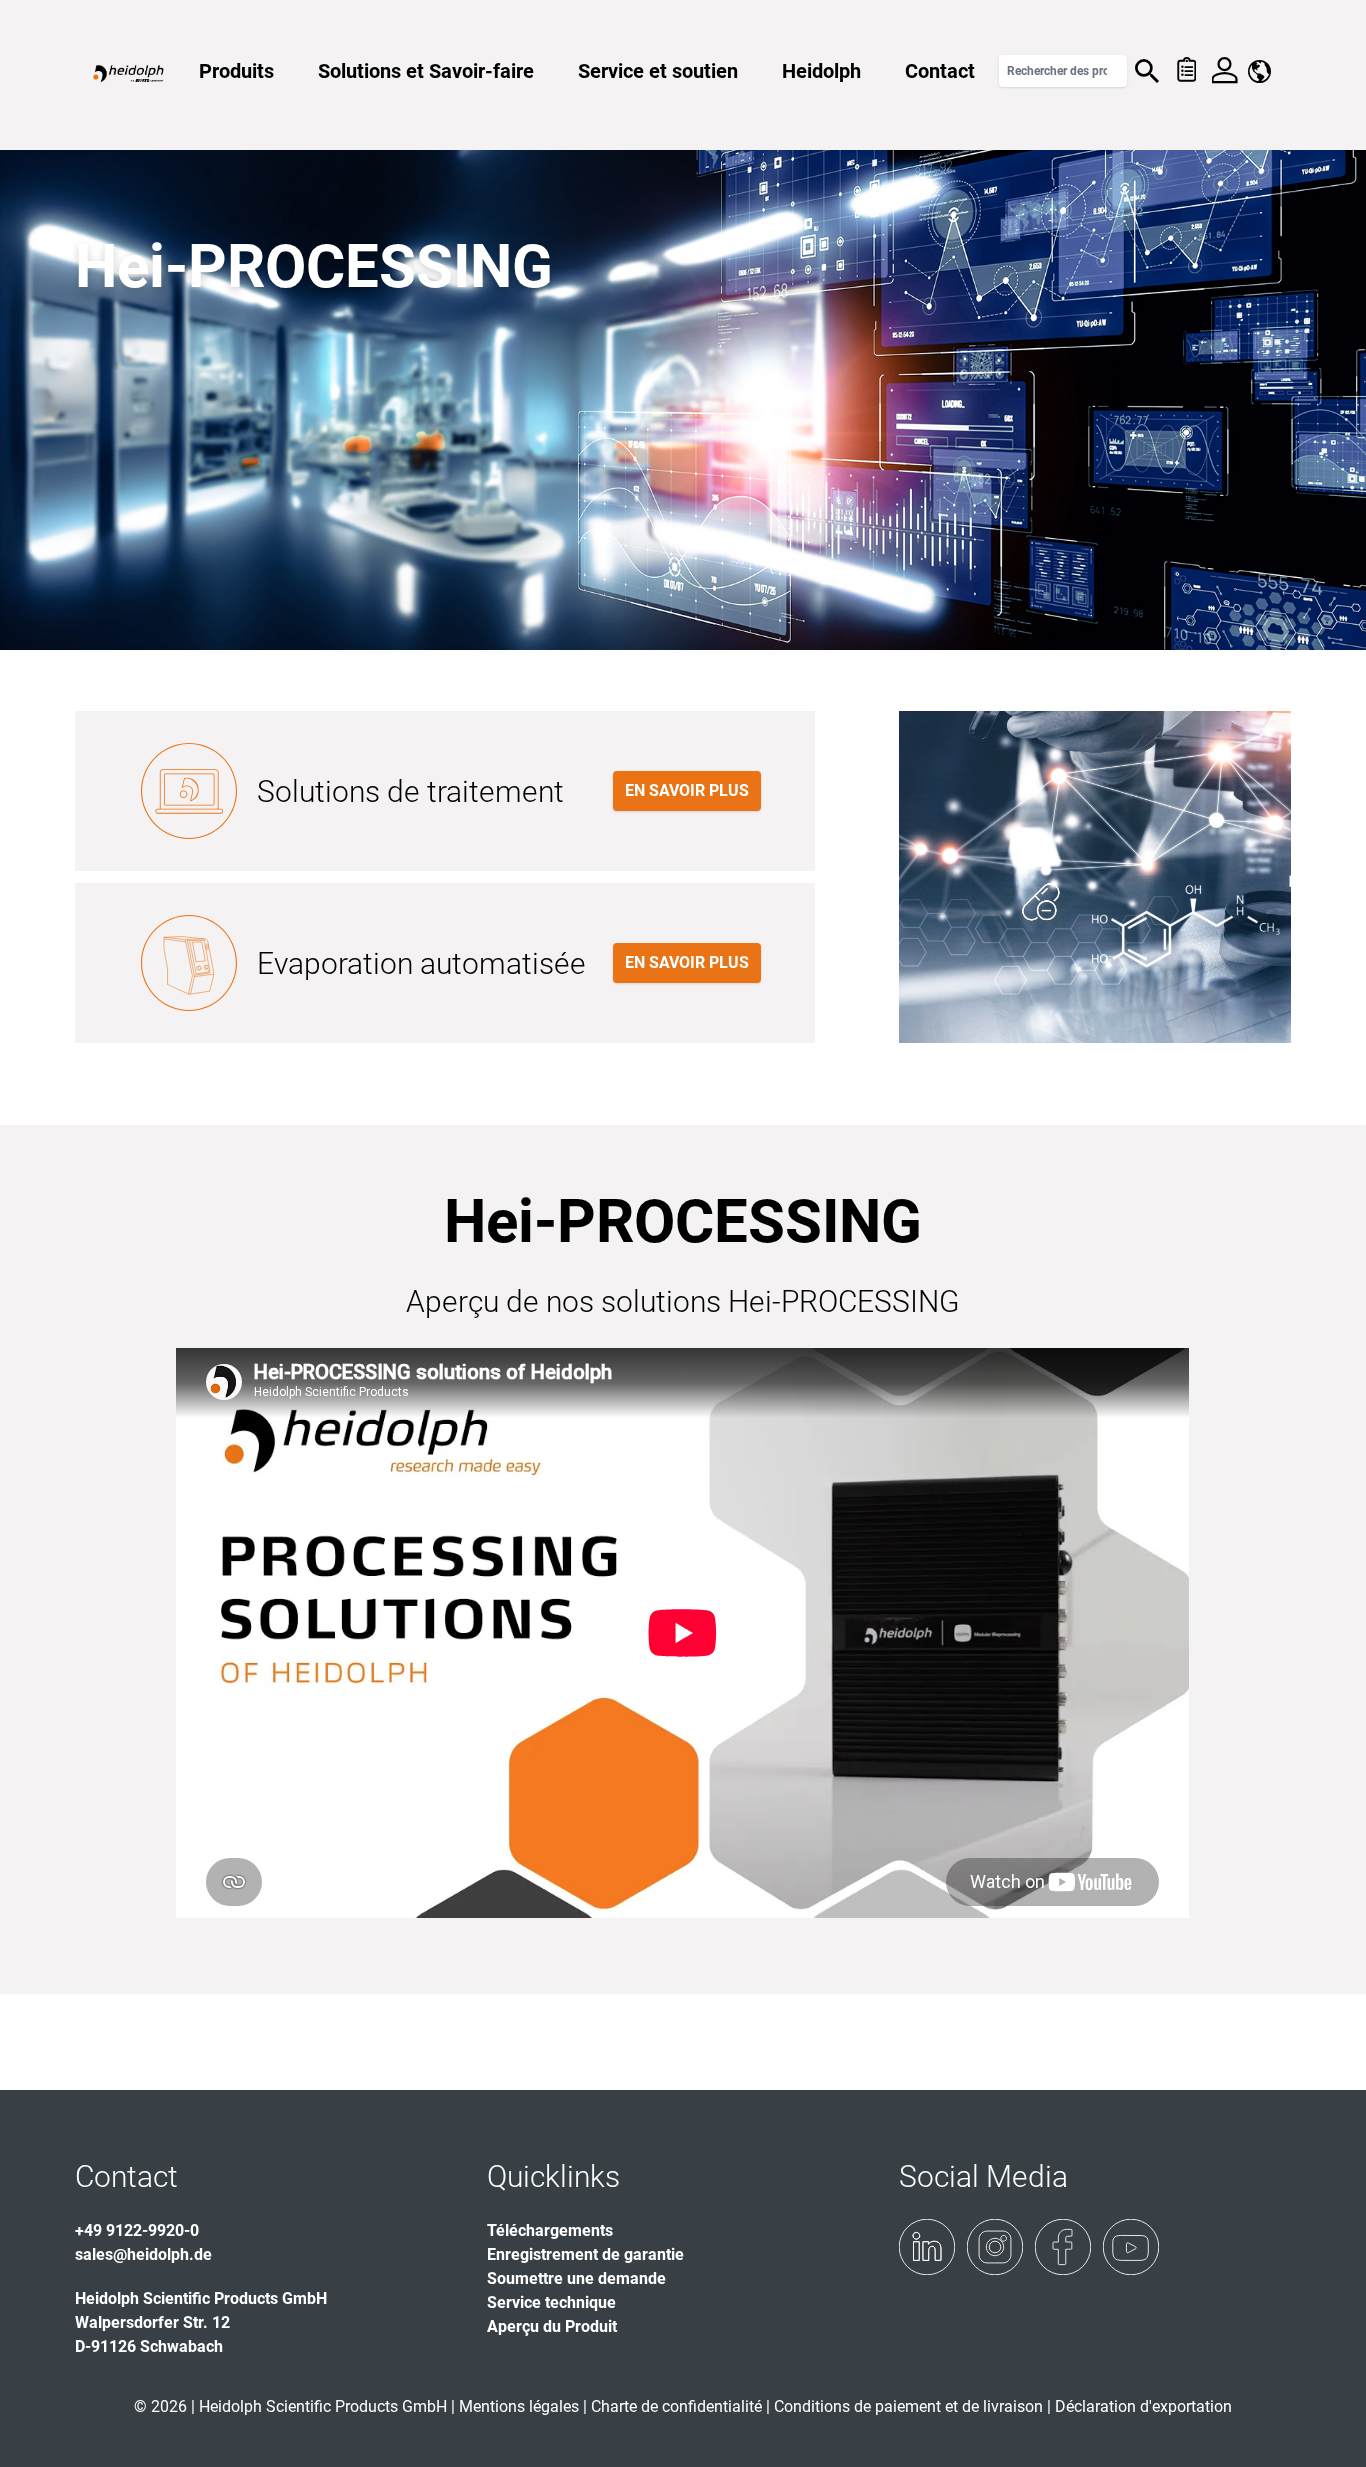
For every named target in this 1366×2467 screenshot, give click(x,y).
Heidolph (821, 71)
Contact (940, 71)
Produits (236, 71)
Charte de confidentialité (678, 2406)
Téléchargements (550, 2230)
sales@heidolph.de (143, 2254)
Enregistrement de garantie (585, 2254)
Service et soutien (658, 71)
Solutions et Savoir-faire (426, 71)
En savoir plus (687, 790)
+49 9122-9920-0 (137, 2230)
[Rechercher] (1147, 71)
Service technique (551, 2302)
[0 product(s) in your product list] (1185, 71)
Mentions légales (519, 2406)
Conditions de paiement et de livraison (910, 2406)
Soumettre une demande (576, 2278)
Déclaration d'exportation (1143, 2406)
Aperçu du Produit (552, 2326)
